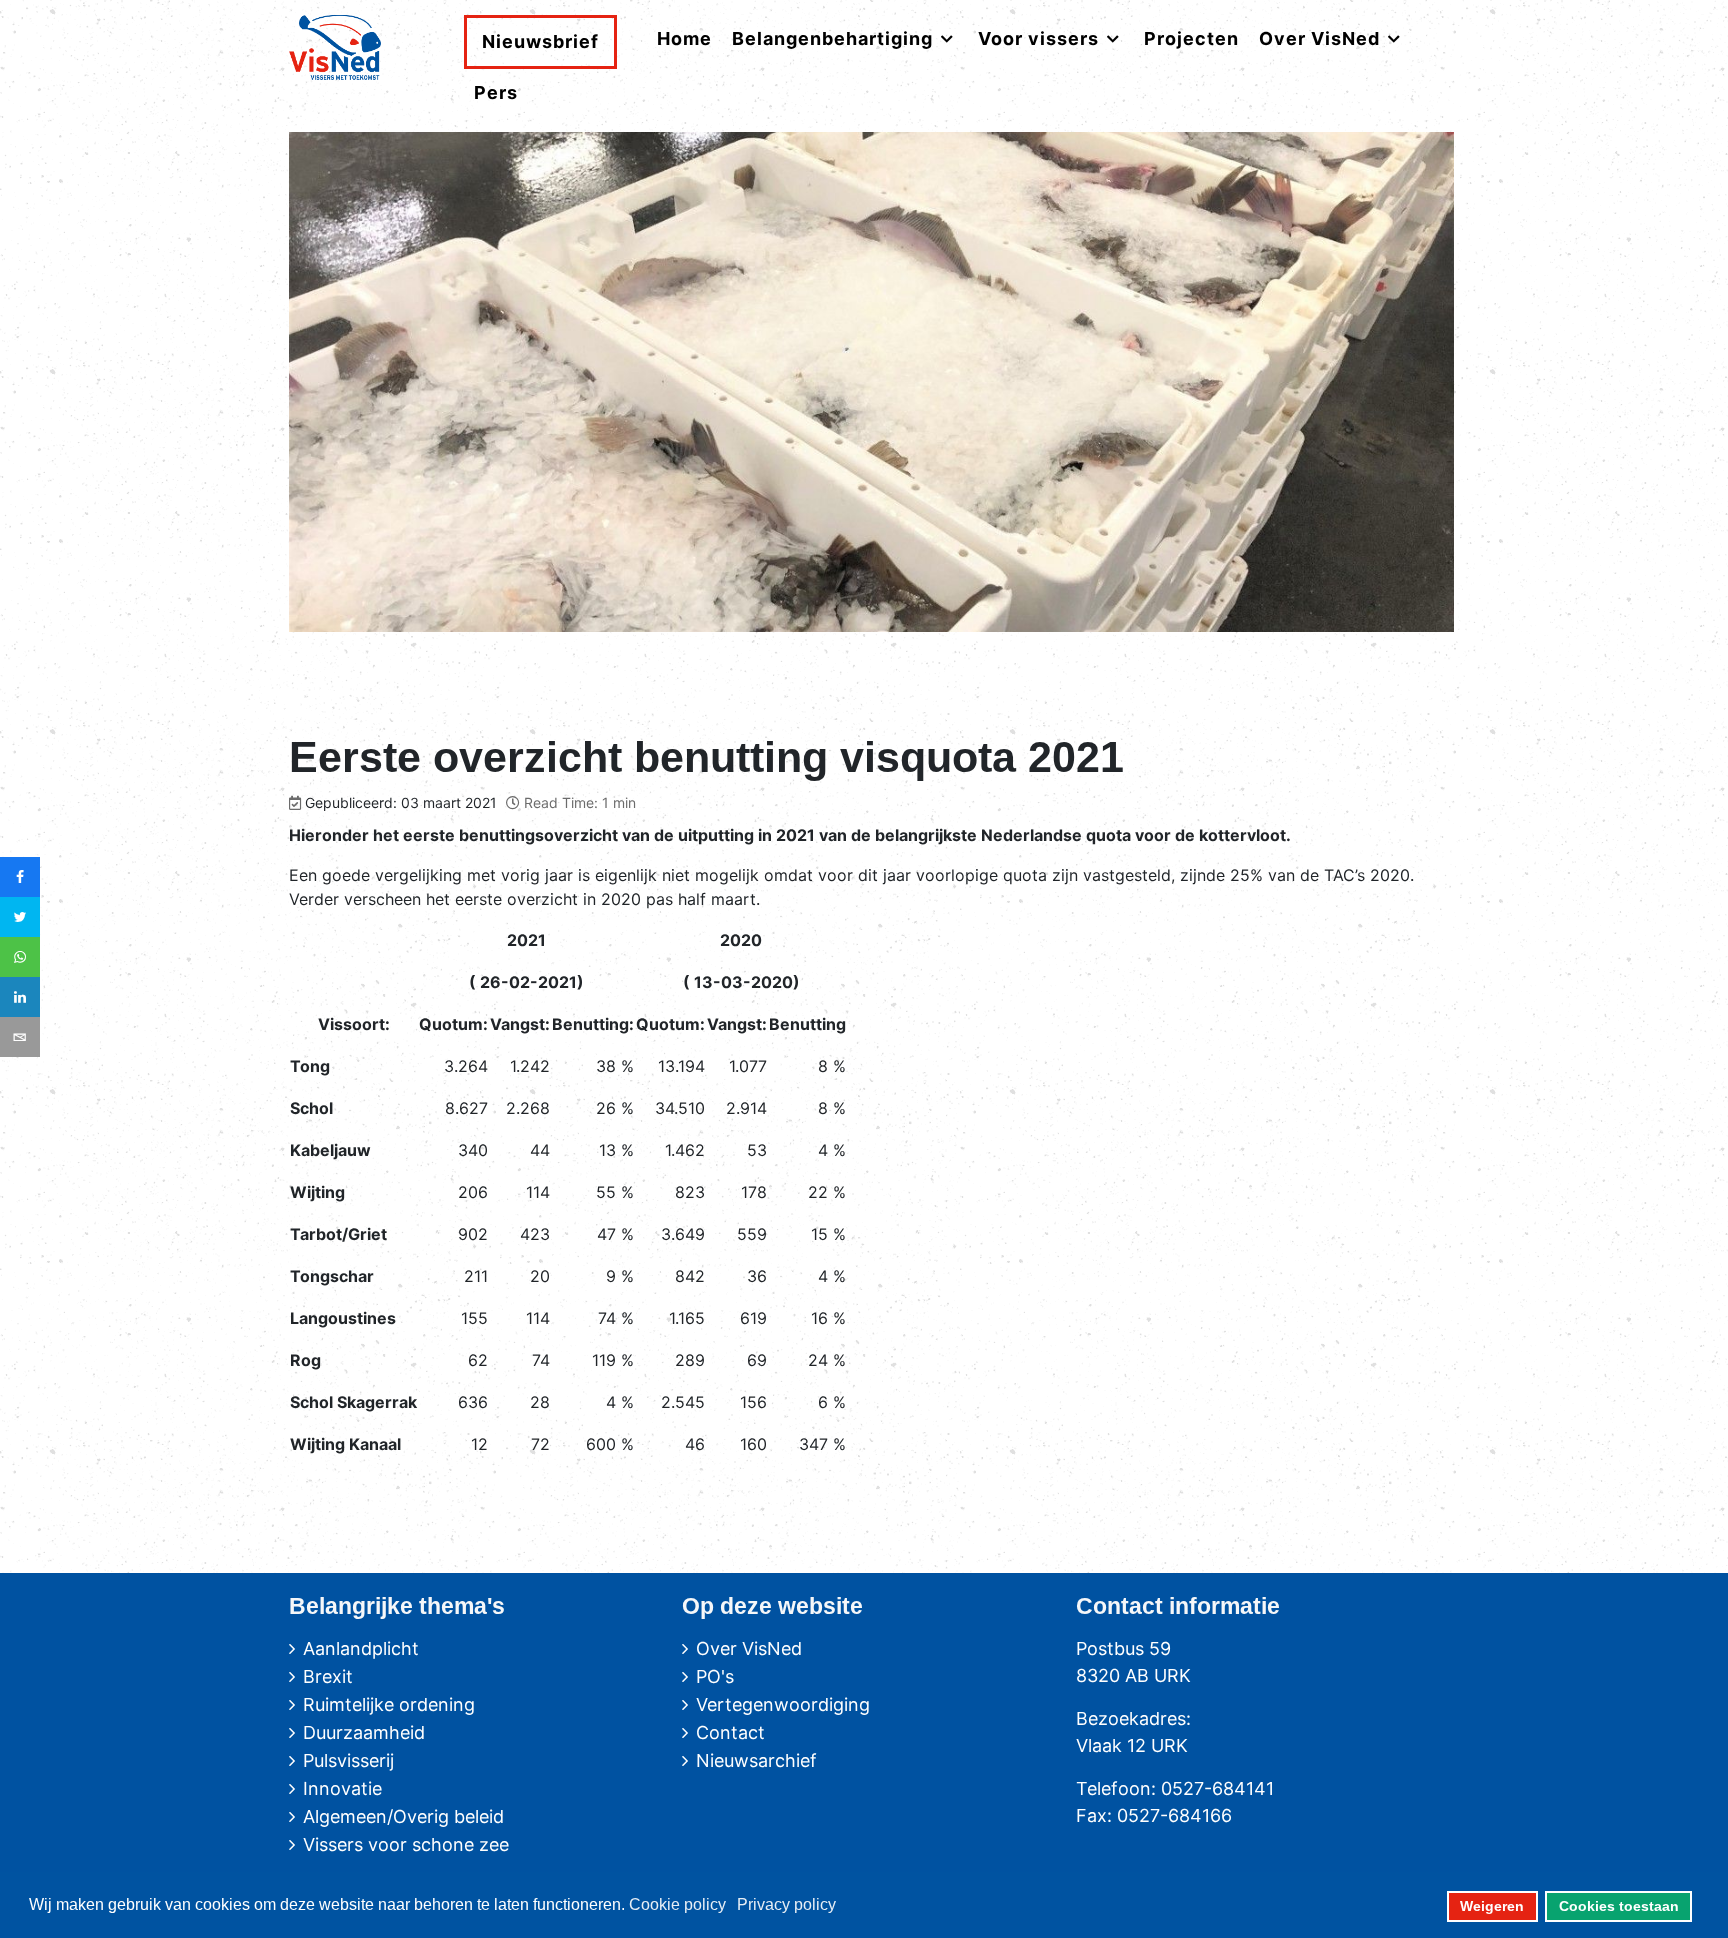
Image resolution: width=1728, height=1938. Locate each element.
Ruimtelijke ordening (389, 1704)
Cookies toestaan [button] (1619, 1906)
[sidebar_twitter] (20, 917)
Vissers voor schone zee (406, 1844)
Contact (730, 1732)
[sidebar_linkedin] (20, 997)
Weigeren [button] (1492, 1906)
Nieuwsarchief (756, 1760)
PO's (715, 1676)
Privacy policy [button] (786, 1904)
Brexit (328, 1676)
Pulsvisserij (348, 1760)
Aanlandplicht (361, 1648)
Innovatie (342, 1788)
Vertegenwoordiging (783, 1704)
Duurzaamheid (364, 1732)
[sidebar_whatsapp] (20, 957)
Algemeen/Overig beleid (403, 1816)
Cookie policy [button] (677, 1904)
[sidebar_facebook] (20, 877)
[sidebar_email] (20, 1037)
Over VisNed (749, 1648)
